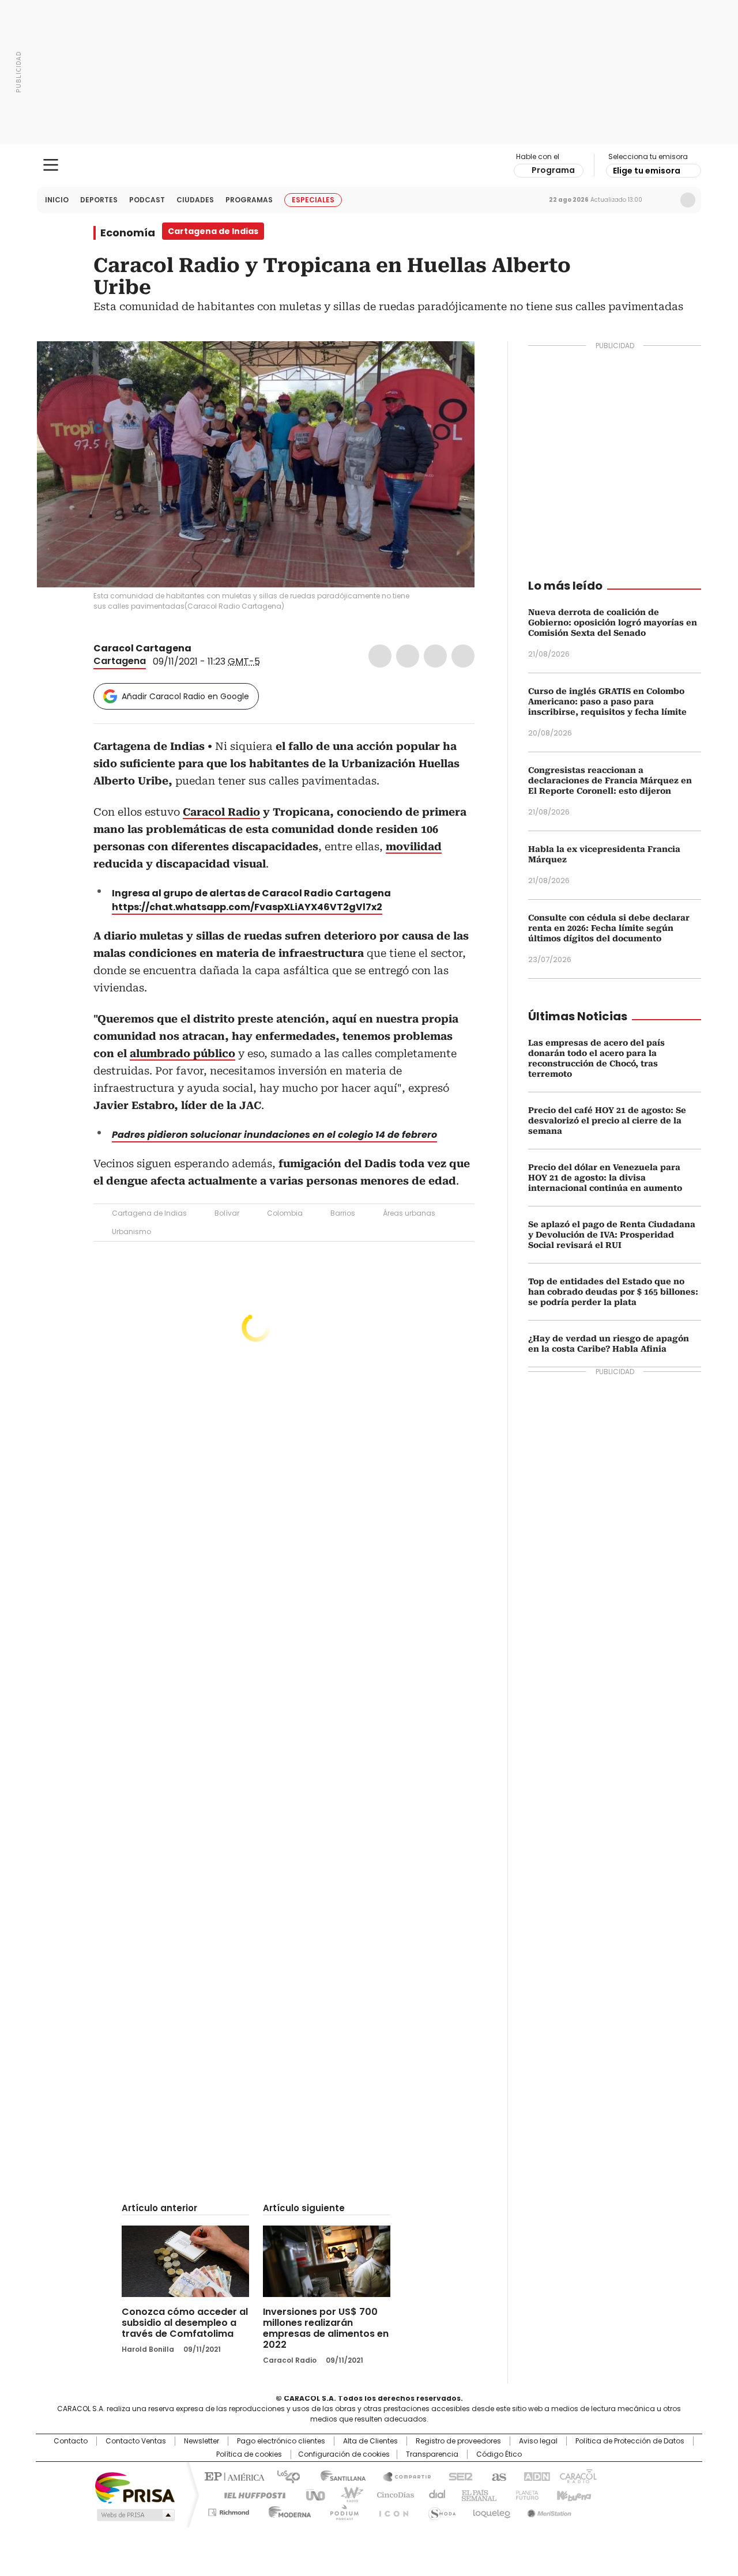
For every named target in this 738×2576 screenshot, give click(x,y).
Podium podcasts (341, 2510)
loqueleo (491, 2510)
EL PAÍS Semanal (476, 2494)
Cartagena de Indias (149, 1213)
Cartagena (120, 661)
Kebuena (573, 2494)
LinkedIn (435, 656)
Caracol (577, 2476)
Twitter (408, 656)
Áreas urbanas (409, 1213)
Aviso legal (538, 2441)
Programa (553, 170)
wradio (347, 2494)
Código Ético (499, 2454)
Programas (249, 200)
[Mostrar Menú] (51, 165)
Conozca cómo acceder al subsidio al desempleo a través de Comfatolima (185, 2323)
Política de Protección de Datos (630, 2441)
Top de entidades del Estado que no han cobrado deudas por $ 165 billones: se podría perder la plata (613, 1292)
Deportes (99, 200)
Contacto (71, 2441)
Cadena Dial (434, 2494)
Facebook (380, 656)
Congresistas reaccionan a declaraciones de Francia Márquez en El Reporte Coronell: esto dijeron (610, 780)
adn (535, 2476)
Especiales (313, 200)
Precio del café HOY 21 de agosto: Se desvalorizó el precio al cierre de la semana (607, 1121)
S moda (440, 2510)
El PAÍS (233, 2476)
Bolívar (227, 1213)
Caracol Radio (369, 165)
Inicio (57, 200)
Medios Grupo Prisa (135, 2515)
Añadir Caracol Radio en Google (185, 696)
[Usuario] (688, 200)
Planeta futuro (524, 2494)
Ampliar (451, 364)
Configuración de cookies (344, 2454)
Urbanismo (131, 1232)
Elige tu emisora (647, 171)
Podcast (147, 200)
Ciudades (195, 200)
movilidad (414, 846)
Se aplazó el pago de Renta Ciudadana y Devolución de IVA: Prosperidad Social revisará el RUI (612, 1235)
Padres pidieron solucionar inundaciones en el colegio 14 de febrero (274, 1135)
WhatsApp (463, 656)
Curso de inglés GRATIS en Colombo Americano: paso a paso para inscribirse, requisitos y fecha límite (607, 701)
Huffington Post (250, 2494)
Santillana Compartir (402, 2476)
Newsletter (664, 200)
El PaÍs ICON (390, 2510)
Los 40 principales (284, 2476)
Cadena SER (457, 2476)
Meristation (548, 2510)
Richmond (229, 2510)
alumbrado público (182, 1053)
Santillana (338, 2476)
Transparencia (432, 2454)
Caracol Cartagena (142, 648)
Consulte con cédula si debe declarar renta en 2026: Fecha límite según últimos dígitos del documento (609, 928)
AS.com (497, 2476)
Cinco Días (392, 2494)
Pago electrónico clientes (281, 2441)
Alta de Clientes (370, 2441)
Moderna (287, 2510)
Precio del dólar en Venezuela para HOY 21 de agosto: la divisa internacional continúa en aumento (605, 1178)
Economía (128, 233)
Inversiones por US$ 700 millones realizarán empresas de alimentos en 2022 (326, 2328)
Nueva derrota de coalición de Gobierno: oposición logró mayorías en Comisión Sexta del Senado (613, 623)
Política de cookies (249, 2454)
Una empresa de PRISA (135, 2487)
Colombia (285, 1213)
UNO (311, 2494)
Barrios (343, 1213)
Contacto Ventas (136, 2441)
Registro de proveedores (458, 2441)
